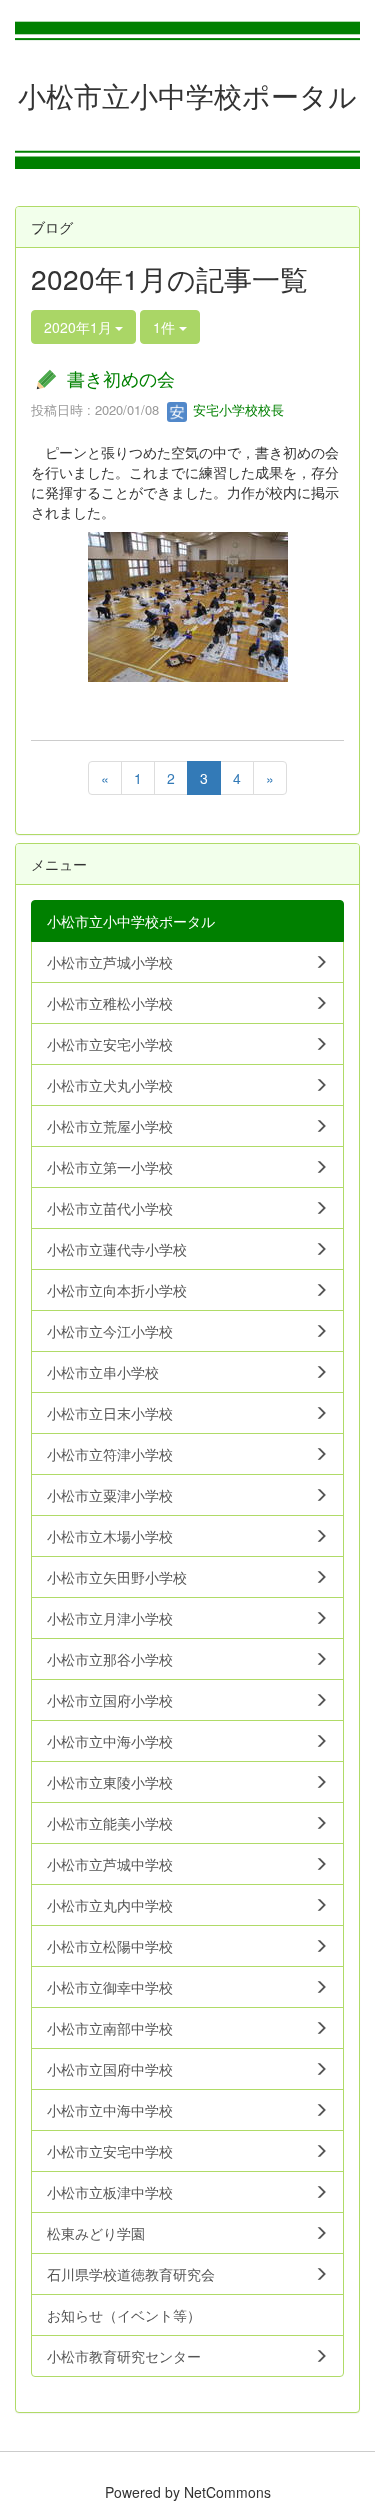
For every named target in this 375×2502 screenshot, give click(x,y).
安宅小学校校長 (236, 409)
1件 (166, 327)
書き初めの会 (121, 378)
